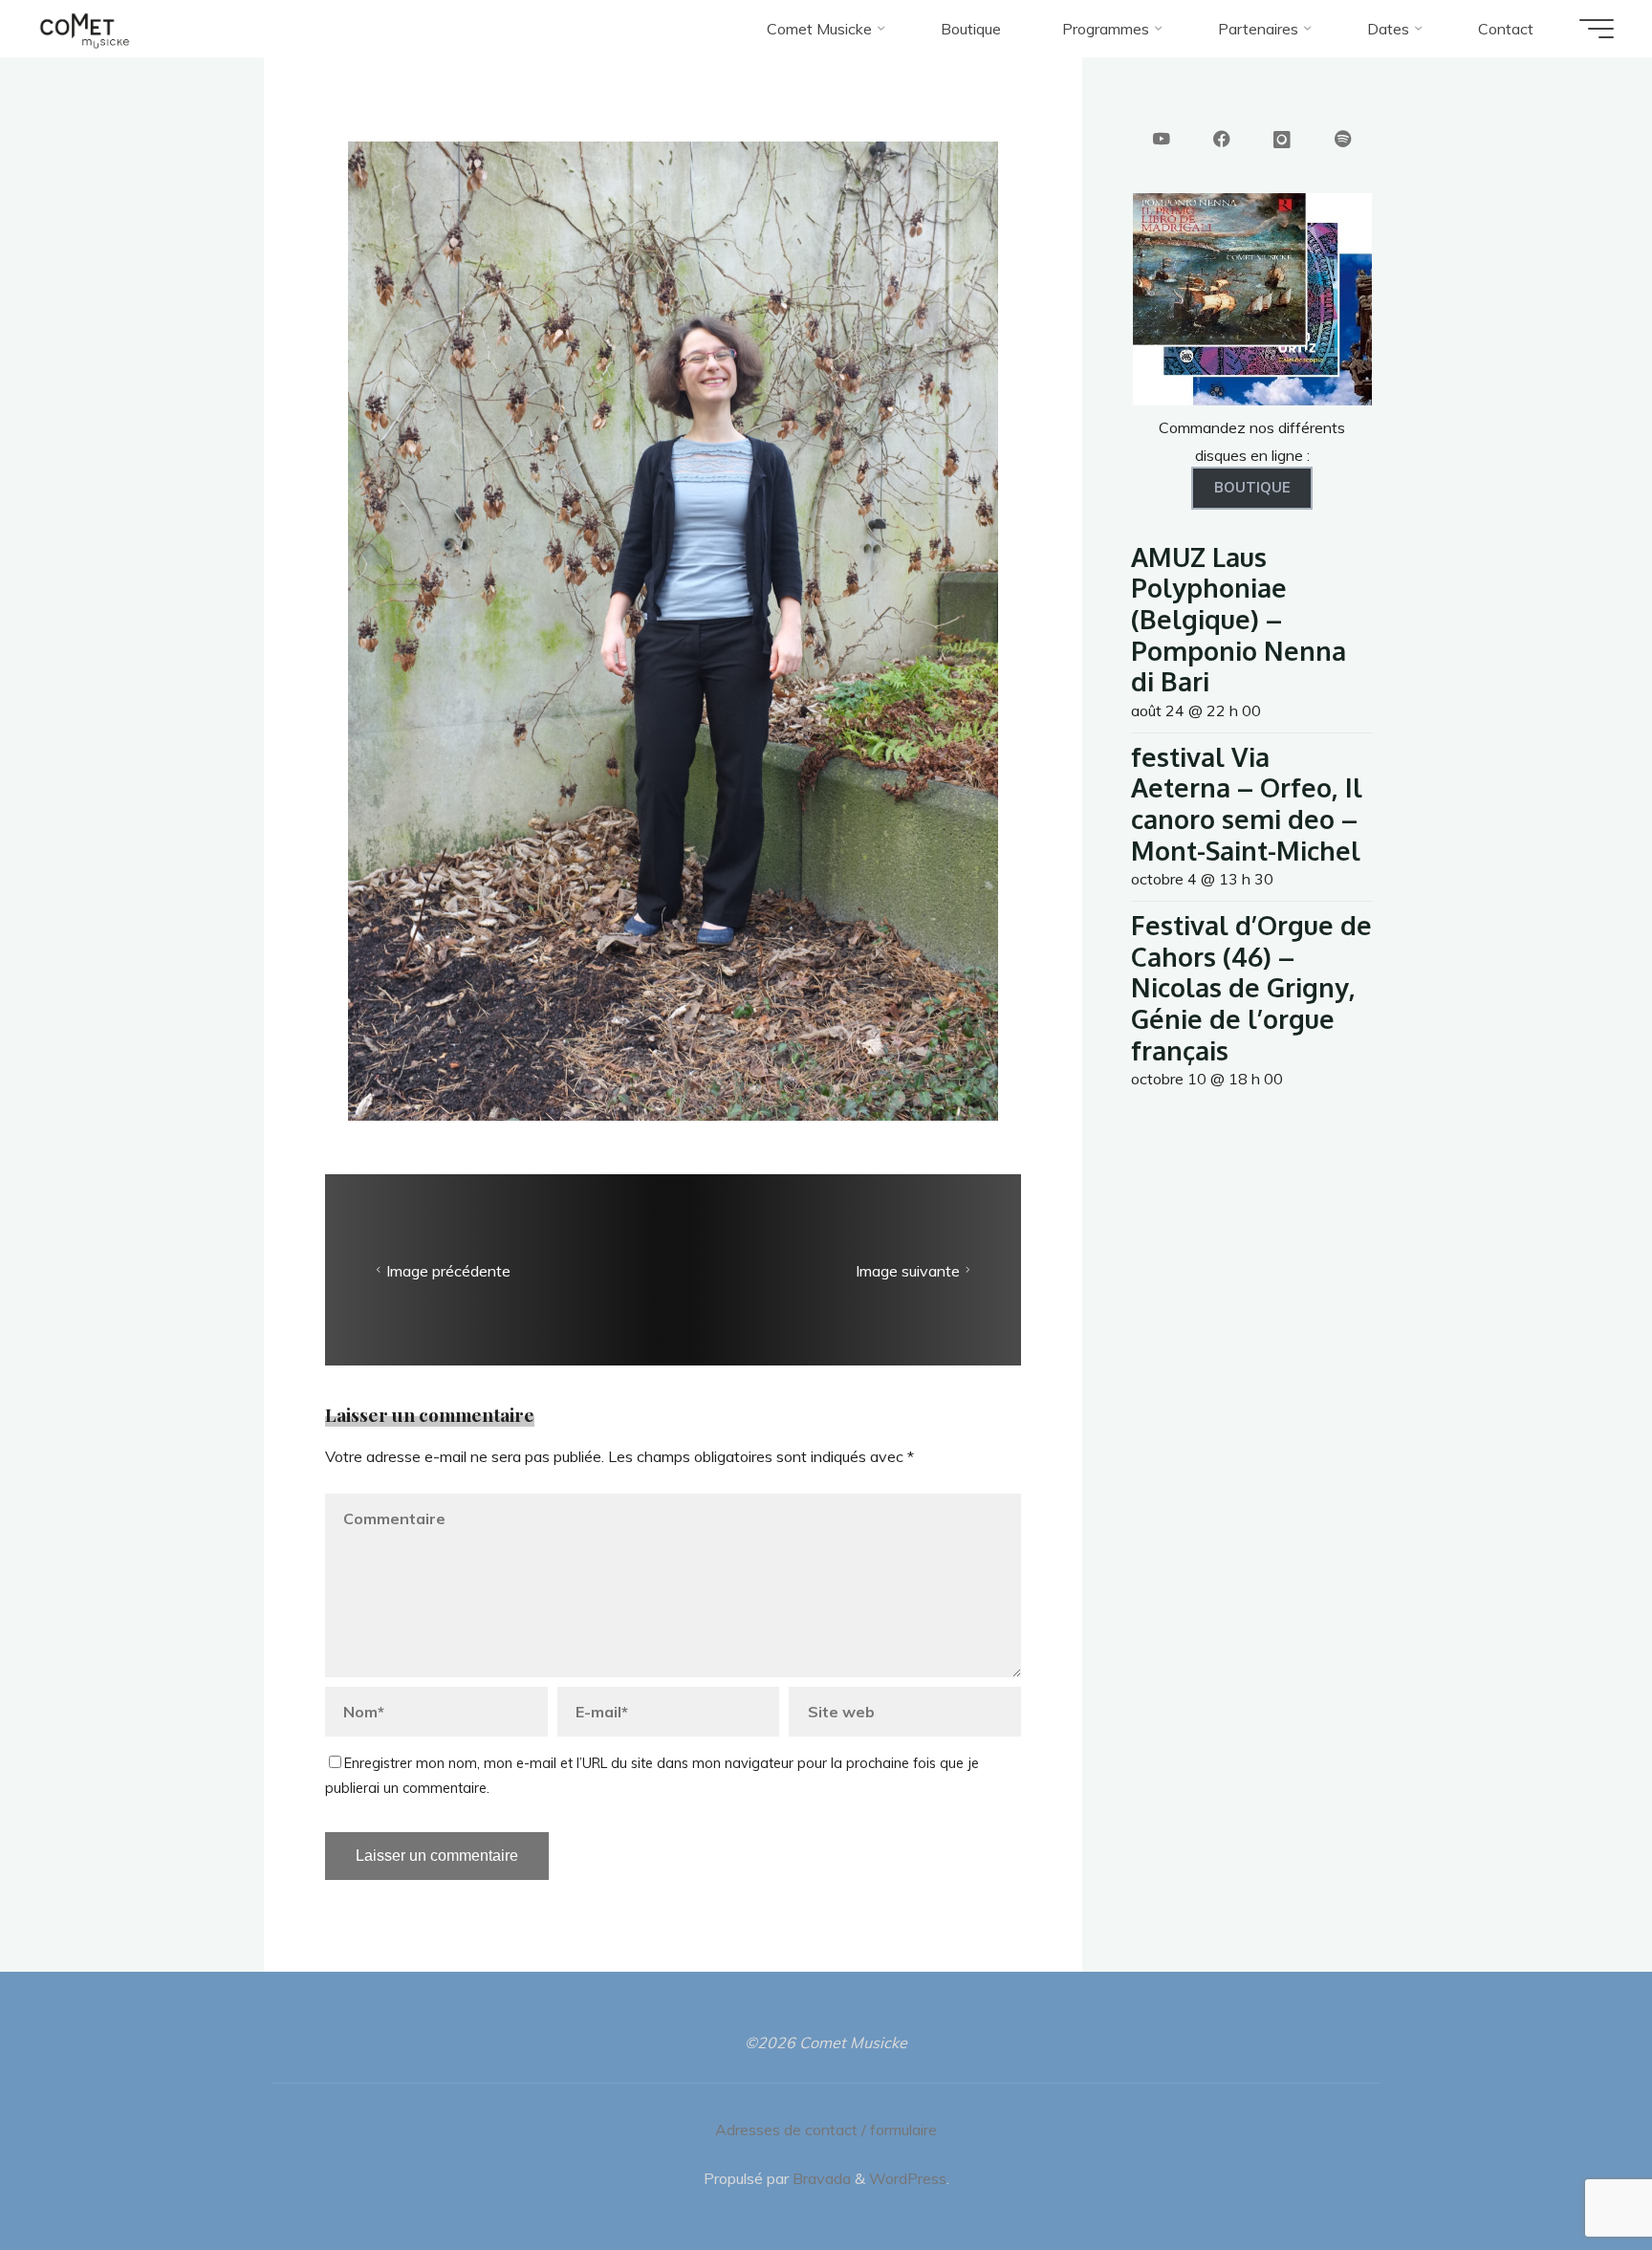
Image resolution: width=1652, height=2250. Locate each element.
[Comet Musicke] (85, 29)
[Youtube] (1162, 141)
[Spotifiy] (1343, 141)
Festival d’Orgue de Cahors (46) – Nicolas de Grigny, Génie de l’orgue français (1251, 987)
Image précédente (448, 1271)
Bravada (820, 2178)
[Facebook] (1222, 141)
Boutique (1252, 488)
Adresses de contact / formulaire (826, 2130)
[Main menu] (1597, 29)
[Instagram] (1282, 141)
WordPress (908, 2178)
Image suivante (908, 1271)
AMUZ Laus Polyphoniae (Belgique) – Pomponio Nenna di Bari (1239, 619)
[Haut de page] (1577, 2175)
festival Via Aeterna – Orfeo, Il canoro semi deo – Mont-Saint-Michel (1247, 803)
